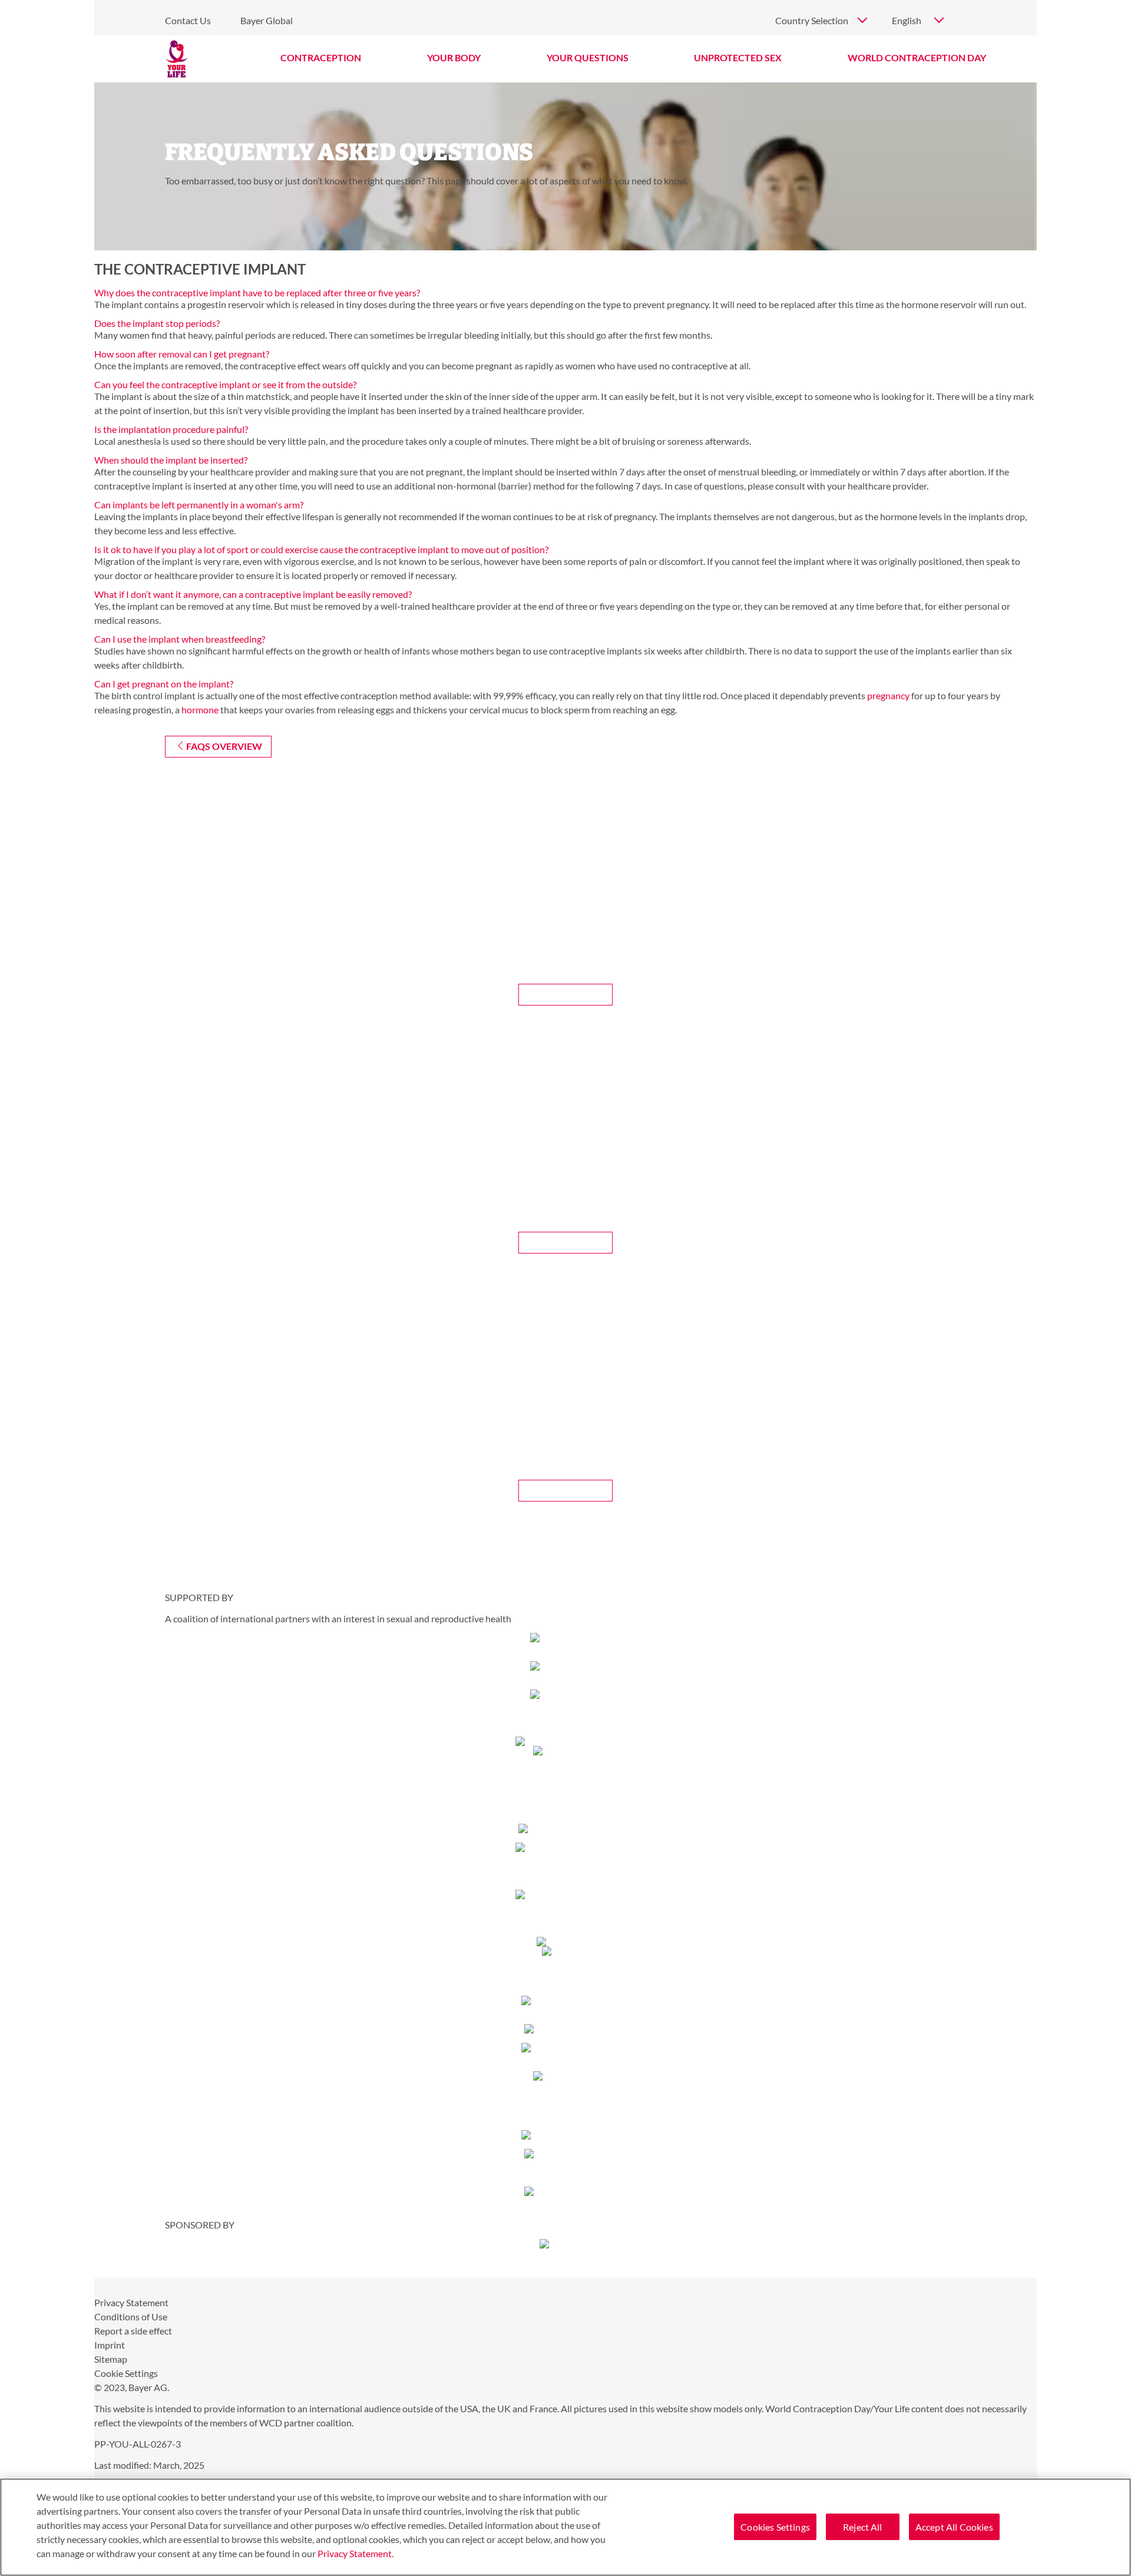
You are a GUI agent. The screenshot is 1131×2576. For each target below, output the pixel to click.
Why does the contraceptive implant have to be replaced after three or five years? (257, 292)
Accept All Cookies (954, 2527)
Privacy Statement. (355, 2553)
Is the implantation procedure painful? (171, 429)
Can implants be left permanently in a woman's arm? (199, 505)
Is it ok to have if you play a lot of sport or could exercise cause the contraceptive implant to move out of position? (321, 549)
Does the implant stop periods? (157, 323)
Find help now (566, 1490)
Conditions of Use (131, 2317)
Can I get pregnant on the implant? (164, 684)
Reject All (863, 2527)
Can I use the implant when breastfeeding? (180, 639)
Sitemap (111, 2359)
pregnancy (888, 695)
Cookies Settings (775, 2527)
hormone (200, 710)
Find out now (566, 994)
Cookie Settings (126, 2373)
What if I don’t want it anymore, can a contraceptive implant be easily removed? (253, 594)
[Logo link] (177, 59)
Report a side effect (133, 2331)
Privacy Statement (131, 2302)
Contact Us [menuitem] (188, 20)
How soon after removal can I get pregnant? (182, 354)
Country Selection (812, 20)
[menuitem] (321, 58)
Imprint (110, 2345)
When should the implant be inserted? (171, 460)
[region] (565, 2527)
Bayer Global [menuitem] (267, 20)
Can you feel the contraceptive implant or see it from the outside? (225, 384)
